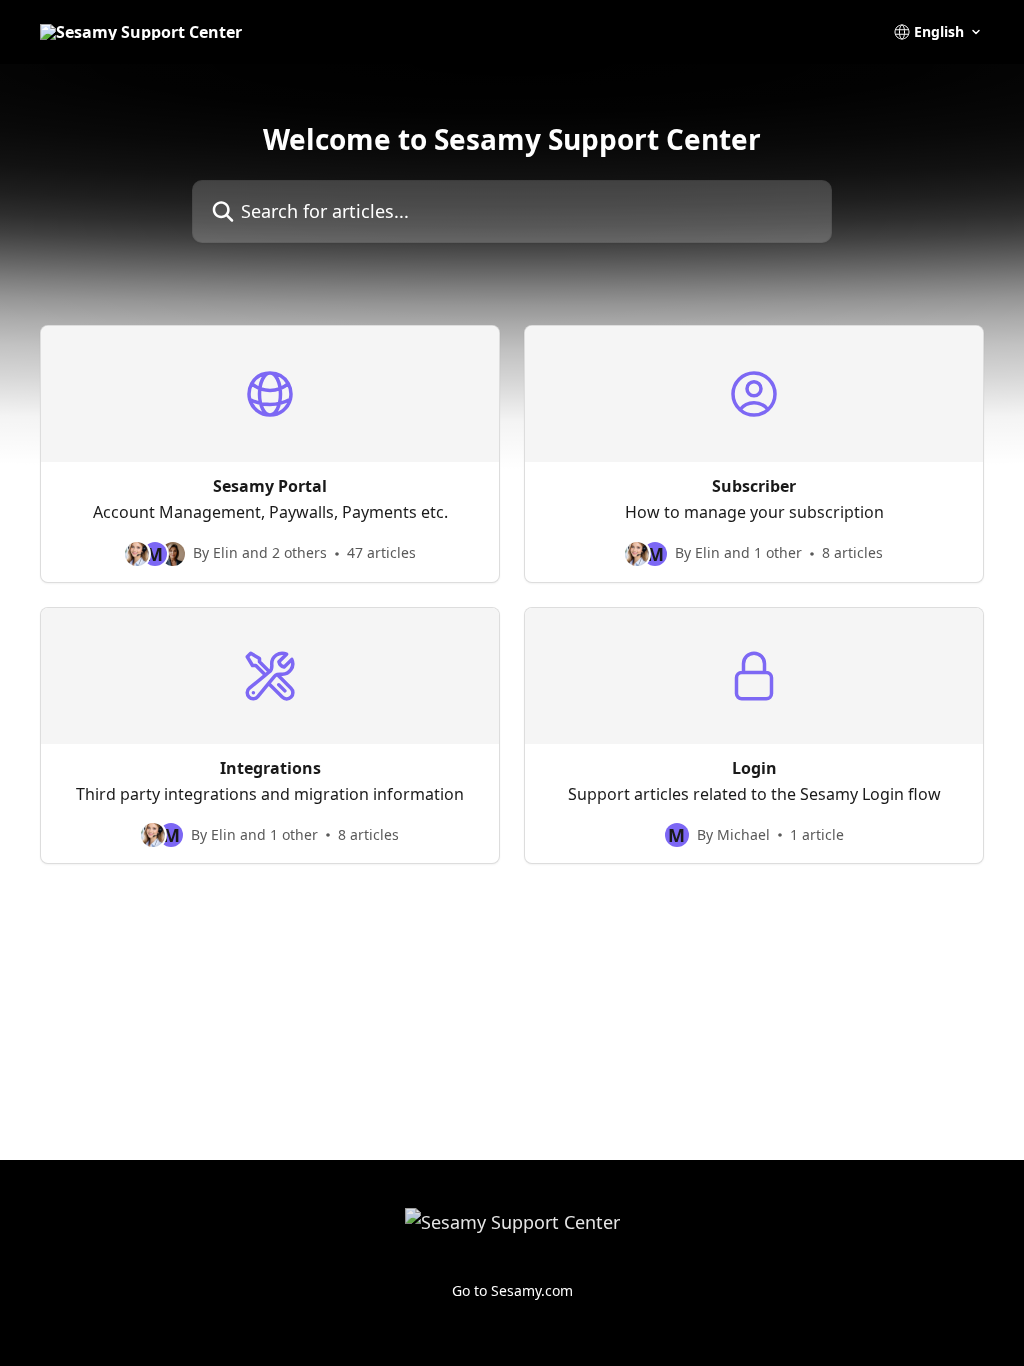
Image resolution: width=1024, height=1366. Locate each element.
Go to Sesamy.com (512, 1290)
